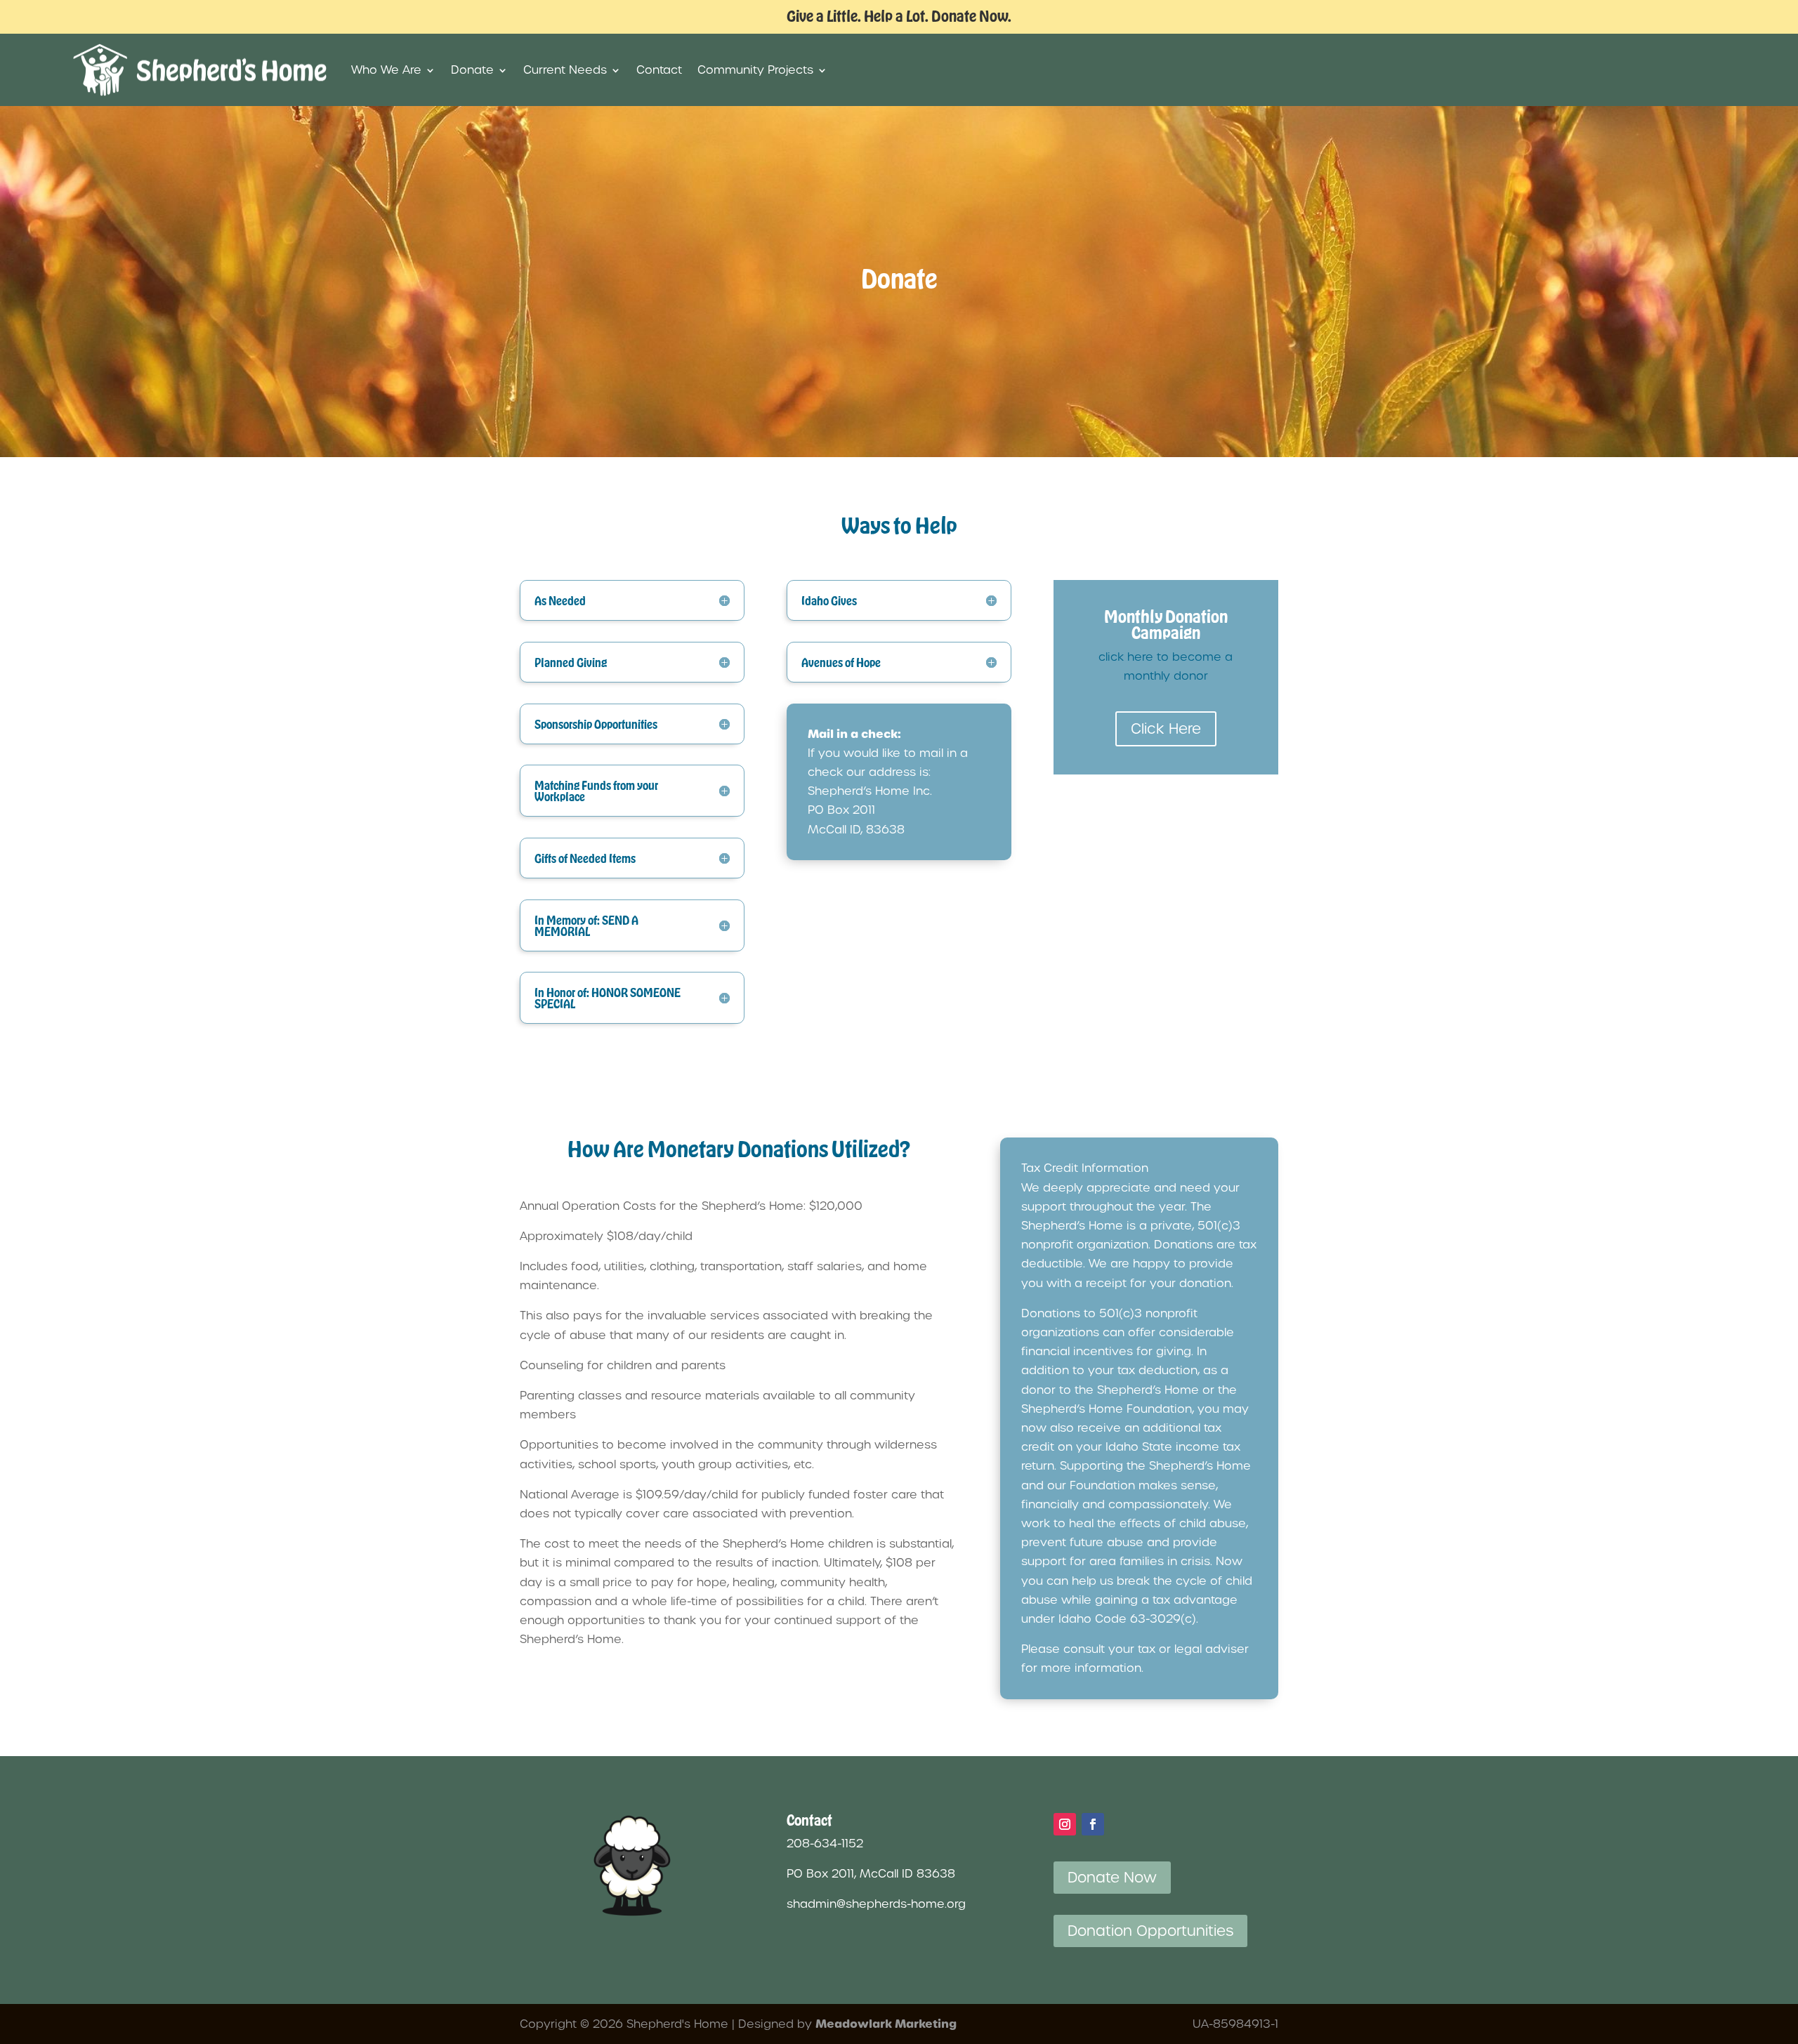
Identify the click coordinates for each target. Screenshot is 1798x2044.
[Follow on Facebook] (1093, 1824)
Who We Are (386, 70)
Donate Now (1112, 1878)
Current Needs (565, 70)
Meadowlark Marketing (886, 2024)
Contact (659, 70)
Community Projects (755, 70)
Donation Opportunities (1150, 1931)
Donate (472, 70)
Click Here (1166, 729)
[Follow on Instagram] (1065, 1824)
